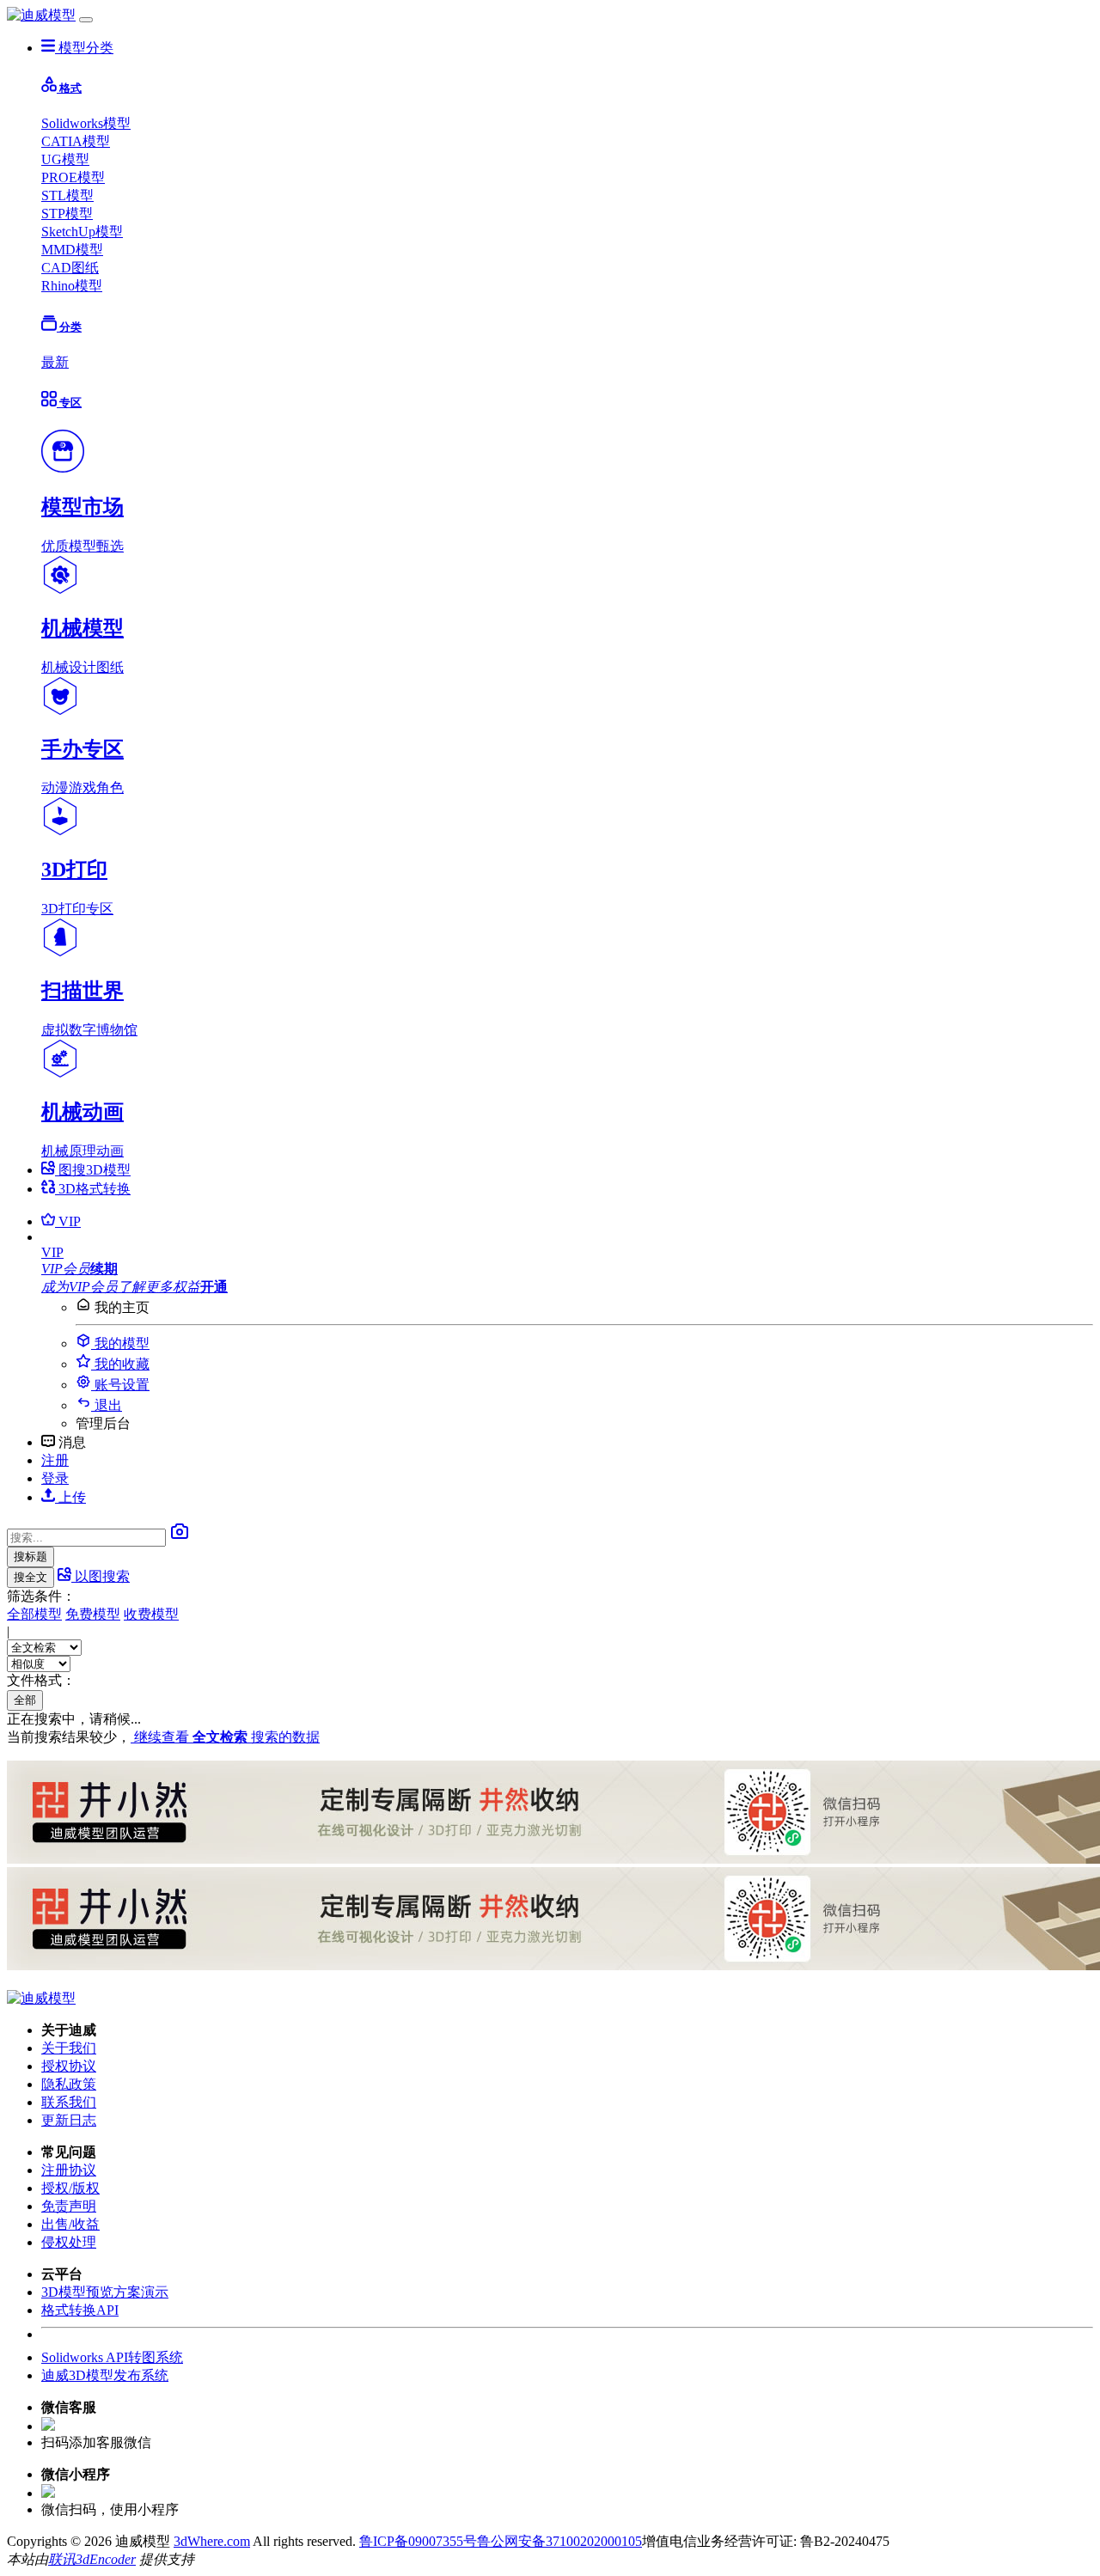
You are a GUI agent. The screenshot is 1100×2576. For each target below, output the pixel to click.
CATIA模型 (76, 141)
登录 (55, 1478)
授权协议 (69, 2066)
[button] (567, 1253)
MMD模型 (72, 250)
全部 (25, 1700)
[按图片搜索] (180, 1537)
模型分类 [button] (84, 48)
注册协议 (69, 2170)
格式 (69, 88)
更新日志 (69, 2120)
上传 (70, 1497)
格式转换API (80, 2310)
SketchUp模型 (82, 232)
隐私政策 (69, 2084)
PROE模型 (73, 177)
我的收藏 (120, 1364)
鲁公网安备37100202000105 (559, 2541)
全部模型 (34, 1614)
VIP (68, 1221)
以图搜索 (101, 1576)
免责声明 (69, 2206)
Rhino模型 (72, 286)
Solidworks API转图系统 (112, 2357)
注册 (55, 1460)
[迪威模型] (41, 15)
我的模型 (120, 1343)
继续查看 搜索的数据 (225, 1737)
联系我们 (69, 2102)
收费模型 (151, 1614)
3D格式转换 (93, 1189)
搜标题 (31, 1557)
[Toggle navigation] (86, 20)
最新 (55, 362)
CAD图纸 (70, 268)
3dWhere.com (212, 2541)
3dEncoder (106, 2559)
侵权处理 (69, 2242)
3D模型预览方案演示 (105, 2292)
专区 (69, 403)
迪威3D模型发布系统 (105, 2375)
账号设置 (120, 1385)
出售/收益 (70, 2224)
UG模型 (65, 159)
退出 (107, 1405)
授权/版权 (70, 2188)
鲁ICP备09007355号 (418, 2541)
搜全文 (31, 1577)
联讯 (62, 2559)
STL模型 (67, 195)
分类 (69, 327)
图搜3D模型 (93, 1170)
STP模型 (67, 214)
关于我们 (69, 2048)
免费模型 (93, 1614)
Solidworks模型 (86, 123)
